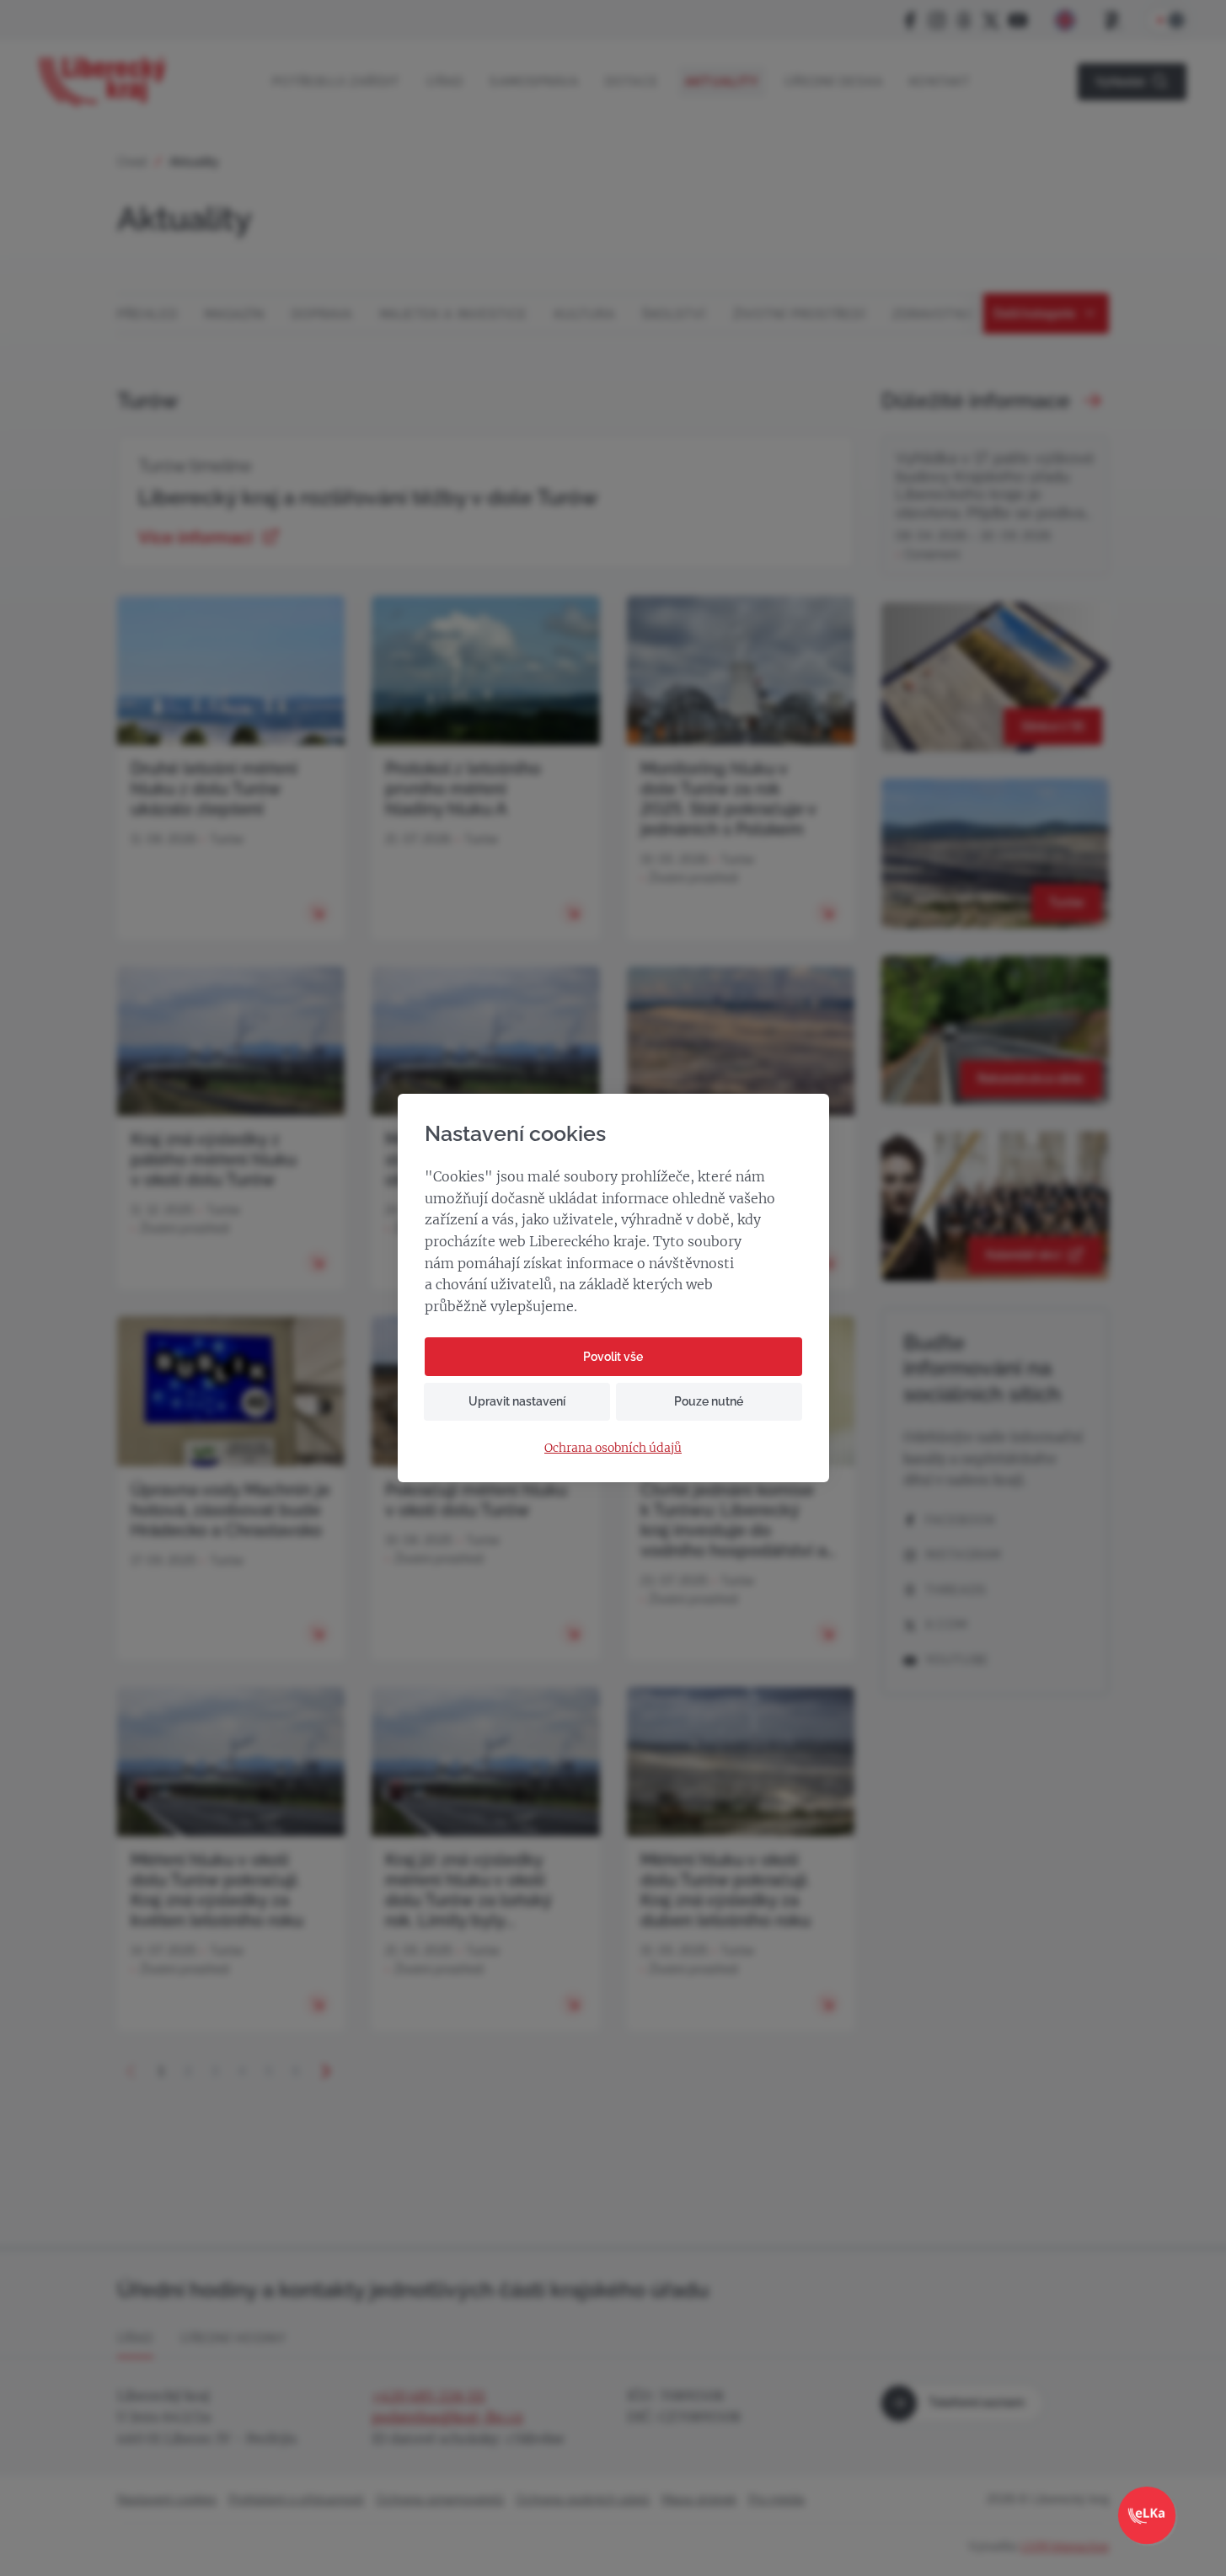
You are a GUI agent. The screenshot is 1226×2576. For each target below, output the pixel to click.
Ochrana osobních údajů (613, 1448)
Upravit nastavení (517, 1401)
